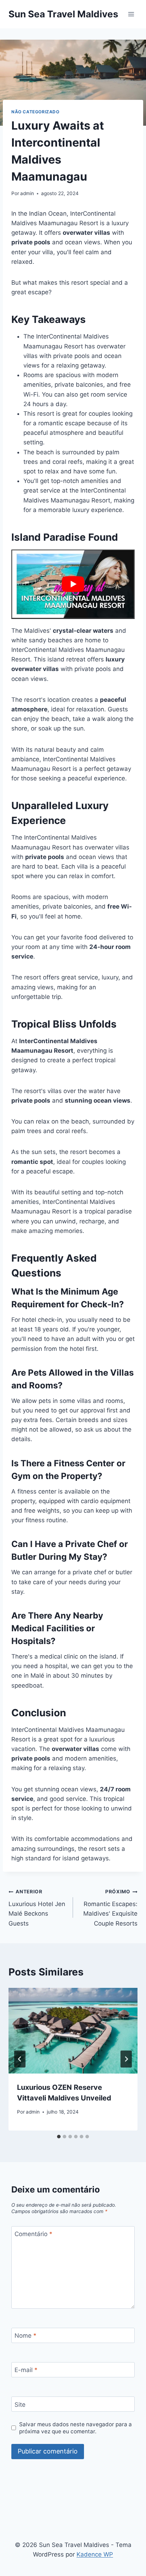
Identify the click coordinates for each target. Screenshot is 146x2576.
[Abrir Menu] (131, 14)
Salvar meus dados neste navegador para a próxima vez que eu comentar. (75, 2428)
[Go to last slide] (20, 2059)
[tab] (59, 2137)
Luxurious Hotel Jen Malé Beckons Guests (37, 1908)
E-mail (26, 2370)
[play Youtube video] (73, 584)
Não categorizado (35, 112)
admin (27, 193)
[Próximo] (126, 2059)
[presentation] (73, 2031)
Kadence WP (95, 2554)
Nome (26, 2336)
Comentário (33, 2234)
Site (20, 2404)
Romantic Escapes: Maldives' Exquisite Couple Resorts (110, 1908)
